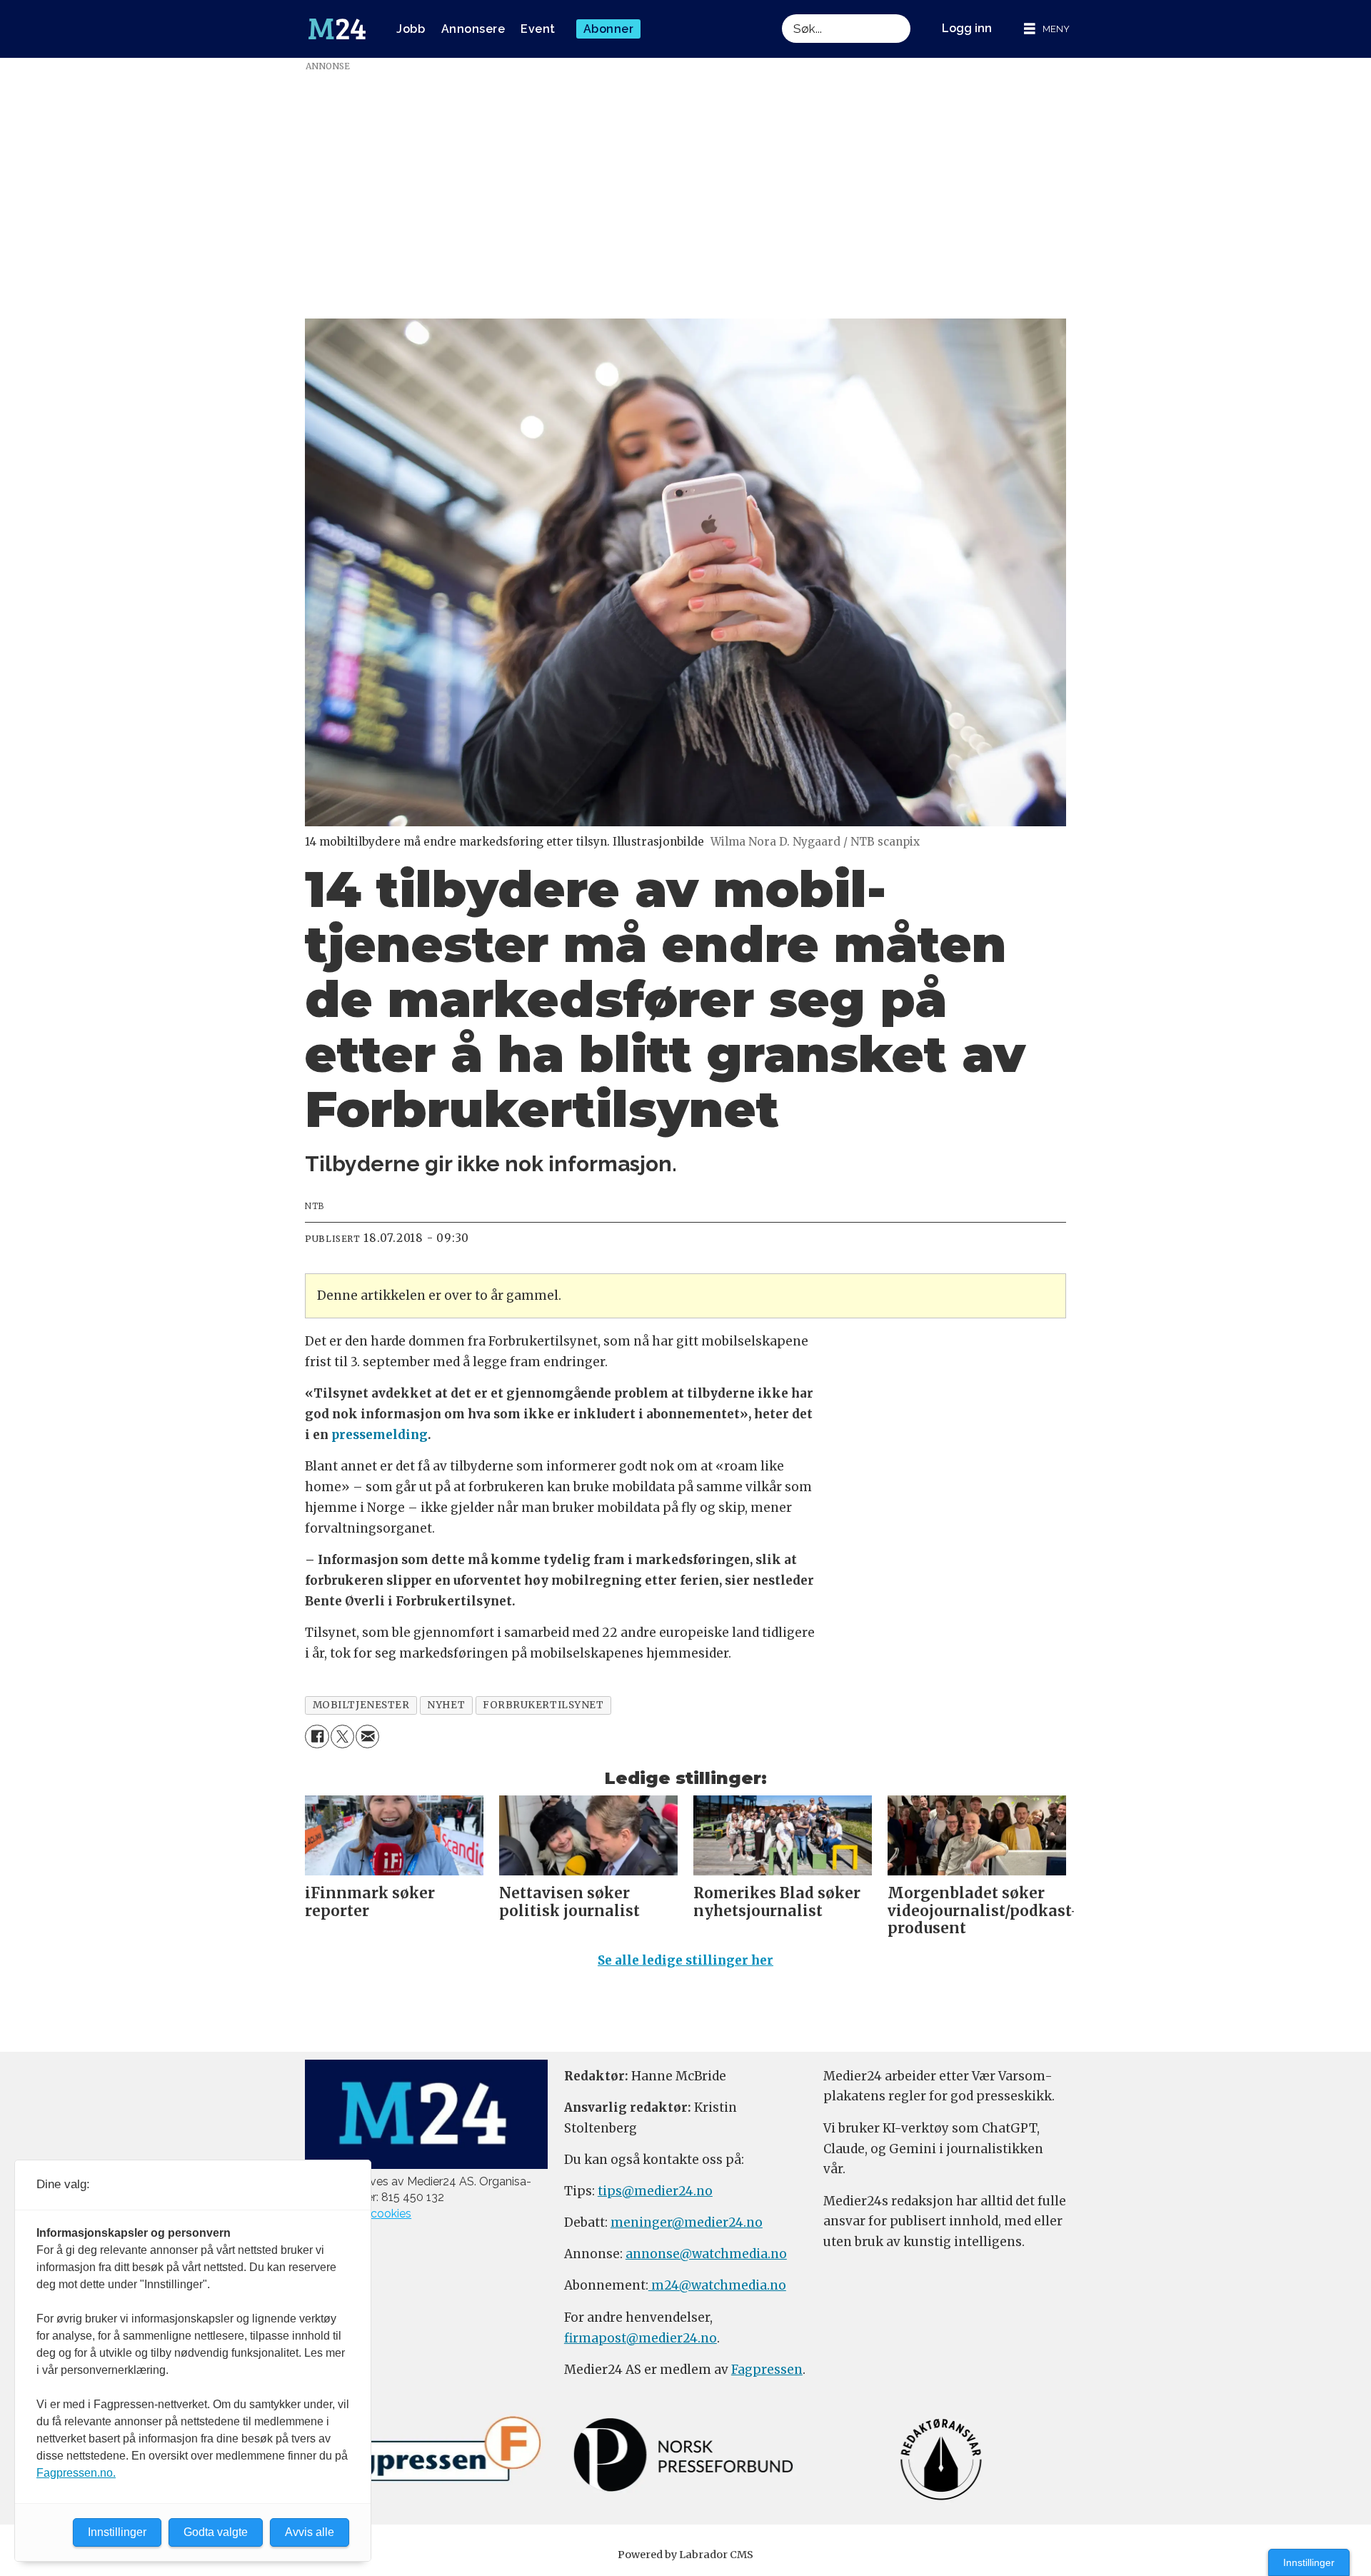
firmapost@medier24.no (641, 2338)
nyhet (446, 1705)
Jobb (411, 29)
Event (538, 29)
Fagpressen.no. (76, 2473)
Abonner (609, 29)
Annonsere (473, 29)
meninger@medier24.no (687, 2222)
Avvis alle (310, 2532)
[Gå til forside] (337, 29)
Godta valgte (216, 2532)
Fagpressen (767, 2370)
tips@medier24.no (655, 2191)
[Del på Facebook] (317, 1736)
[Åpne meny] (1047, 29)
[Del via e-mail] (367, 1736)
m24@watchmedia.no (717, 2285)
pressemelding (380, 1435)
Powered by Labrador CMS (685, 2555)
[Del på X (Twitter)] (342, 1736)
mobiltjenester (361, 1705)
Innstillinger (1309, 2562)
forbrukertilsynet (543, 1705)
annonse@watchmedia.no (706, 2254)
